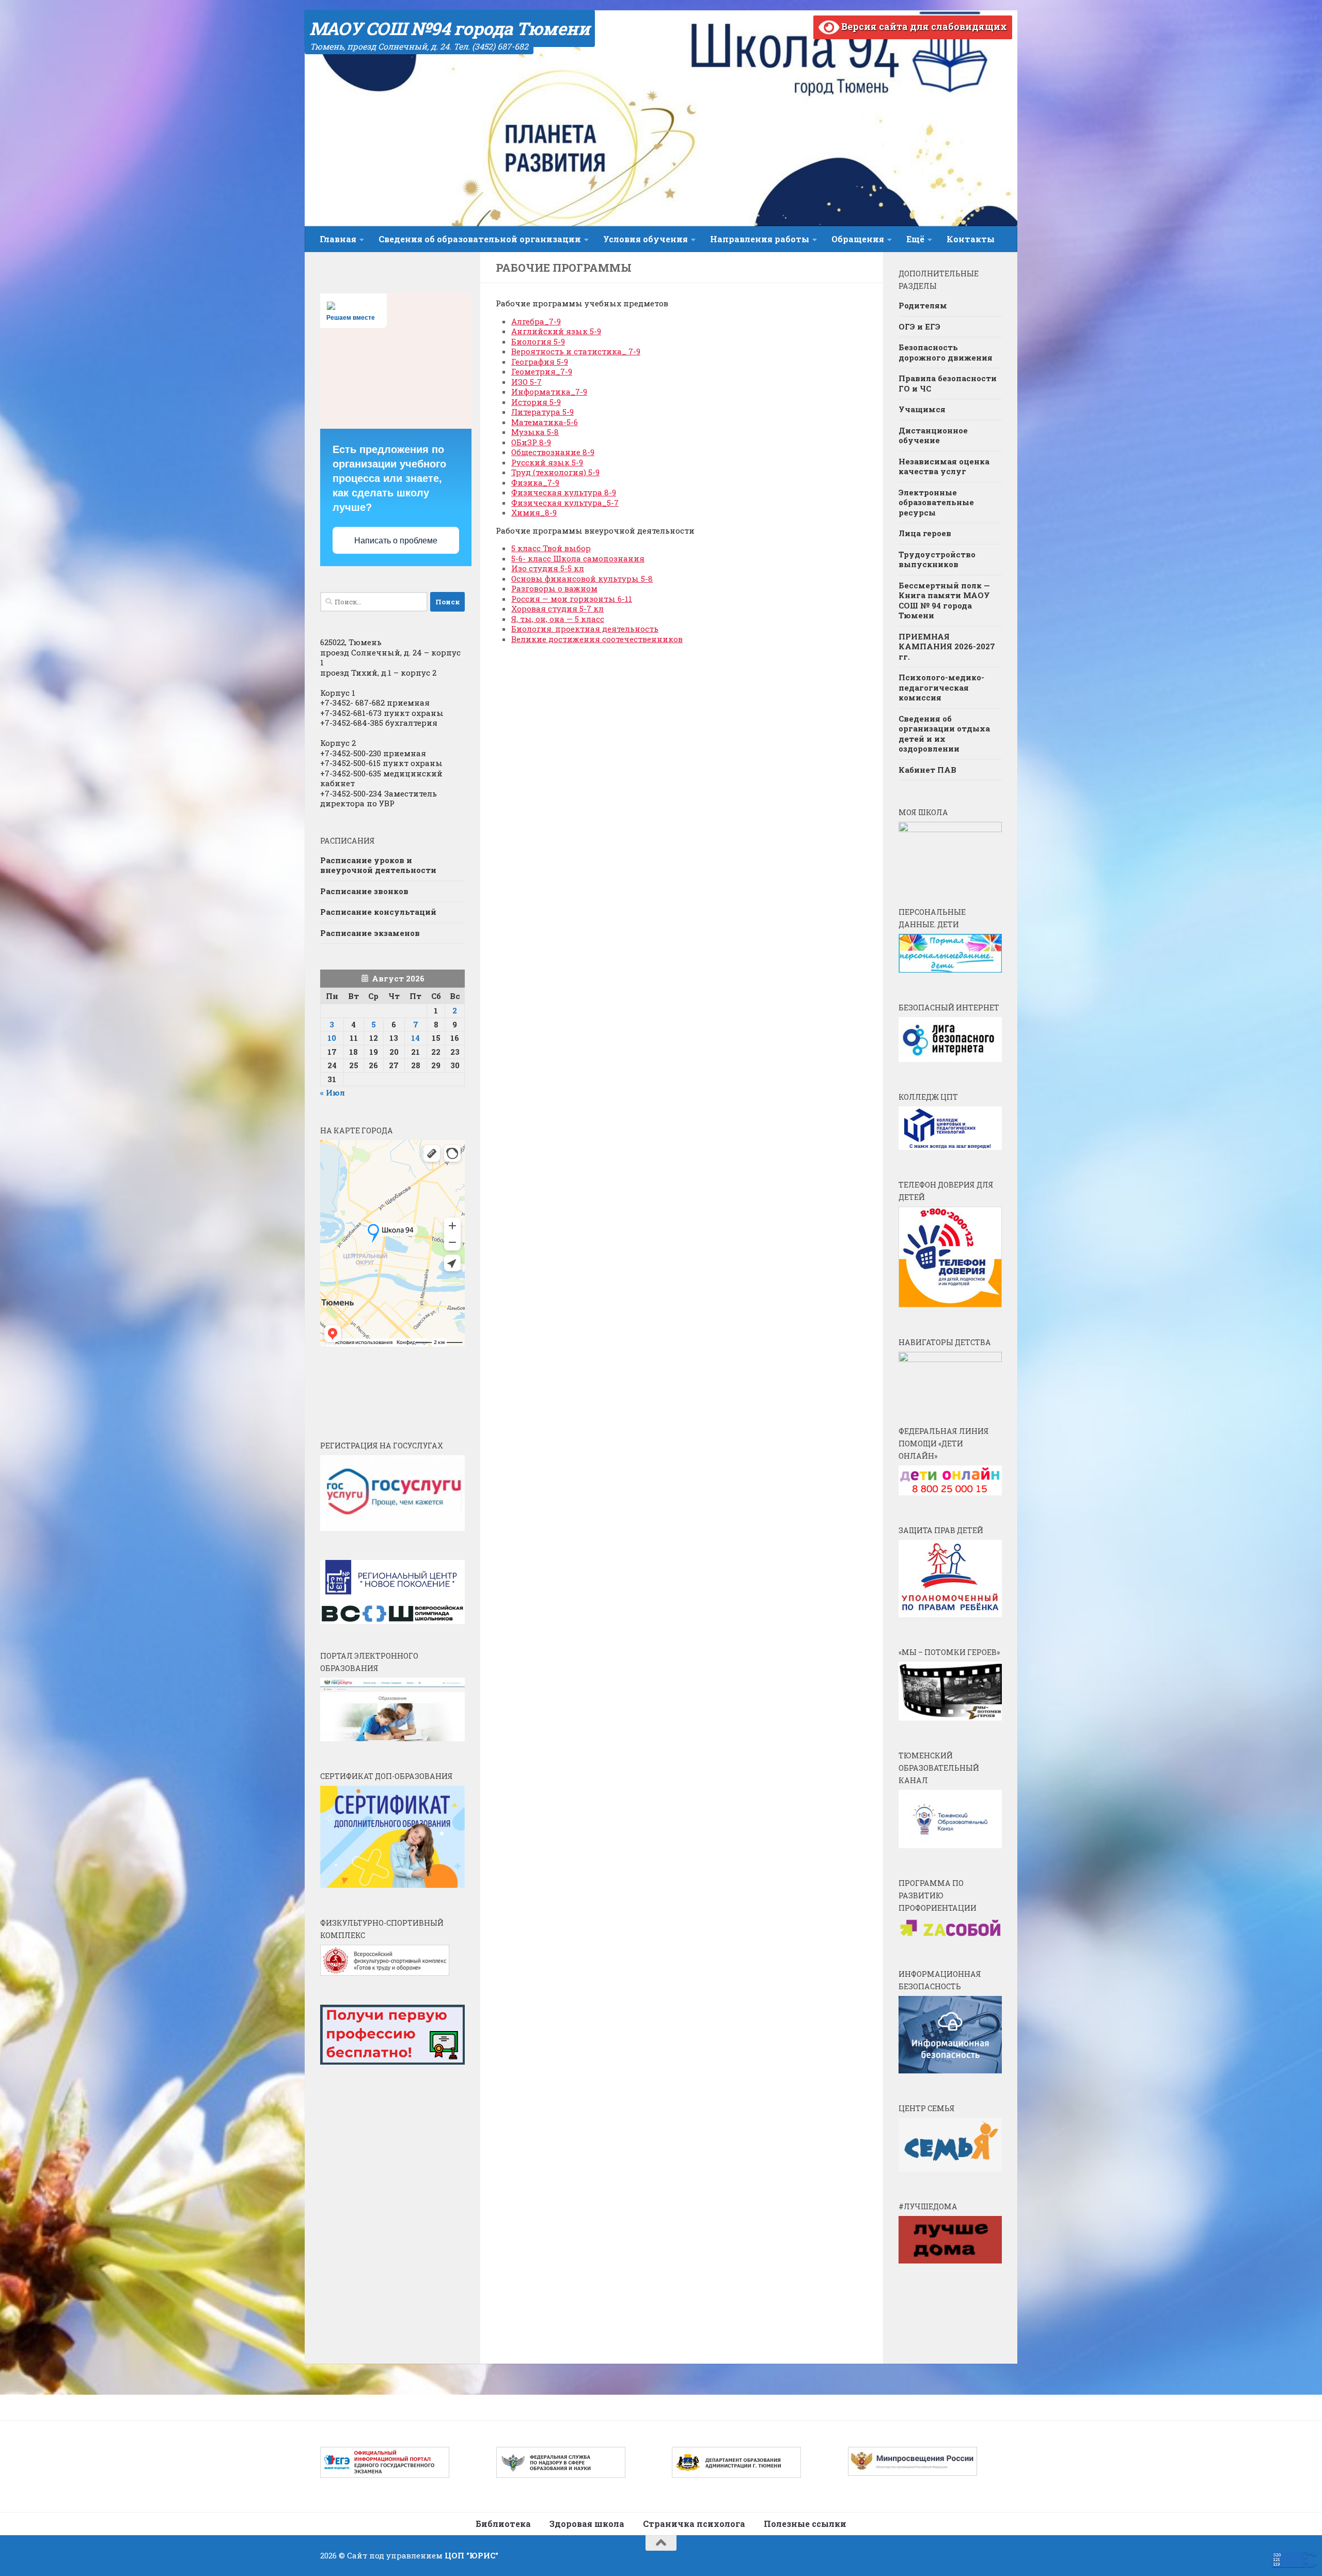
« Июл (333, 1092)
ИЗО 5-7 (526, 382)
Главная (338, 239)
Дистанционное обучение (933, 435)
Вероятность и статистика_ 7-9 (576, 351)
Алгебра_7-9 (536, 321)
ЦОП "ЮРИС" (471, 2555)
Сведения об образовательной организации (480, 239)
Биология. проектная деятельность (585, 629)
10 (332, 1038)
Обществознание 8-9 (553, 452)
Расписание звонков (364, 891)
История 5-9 (536, 402)
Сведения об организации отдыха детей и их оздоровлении (944, 734)
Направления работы (760, 239)
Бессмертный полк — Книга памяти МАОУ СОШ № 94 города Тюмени (944, 600)
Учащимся (922, 409)
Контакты (971, 239)
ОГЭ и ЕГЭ (919, 326)
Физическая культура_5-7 (565, 503)
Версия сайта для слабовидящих (923, 26)
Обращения (858, 239)
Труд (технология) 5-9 (555, 472)
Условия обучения (646, 239)
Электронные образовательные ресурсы (936, 502)
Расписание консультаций (378, 912)
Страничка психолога (694, 2524)
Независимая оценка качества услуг (944, 466)
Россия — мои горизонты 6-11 (572, 599)
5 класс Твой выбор (551, 548)
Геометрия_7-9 (542, 371)
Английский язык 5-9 (556, 331)
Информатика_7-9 (549, 392)
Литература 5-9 (542, 412)
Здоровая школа (587, 2524)
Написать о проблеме (396, 541)
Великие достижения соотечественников (597, 639)
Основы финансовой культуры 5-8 (582, 579)
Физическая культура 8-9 (564, 492)
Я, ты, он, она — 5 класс (558, 619)
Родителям (923, 305)
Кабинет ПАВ (927, 770)
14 (415, 1038)
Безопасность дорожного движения (946, 352)
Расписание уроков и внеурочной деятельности (378, 865)
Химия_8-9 (534, 512)
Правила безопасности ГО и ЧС (948, 383)
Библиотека (503, 2524)
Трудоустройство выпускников (937, 559)
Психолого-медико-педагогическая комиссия (941, 687)
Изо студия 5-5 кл (548, 568)
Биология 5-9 (538, 341)
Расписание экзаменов (370, 933)
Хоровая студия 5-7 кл (557, 608)
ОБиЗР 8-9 (531, 442)
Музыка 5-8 (535, 432)
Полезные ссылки (805, 2524)
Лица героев (925, 533)
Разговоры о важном (554, 588)
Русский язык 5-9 (547, 462)
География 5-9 (540, 362)
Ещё (915, 239)
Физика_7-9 (535, 482)
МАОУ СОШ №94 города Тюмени (450, 28)
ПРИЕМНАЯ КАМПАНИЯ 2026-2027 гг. (947, 646)
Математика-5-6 (545, 422)
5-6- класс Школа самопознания (578, 558)
